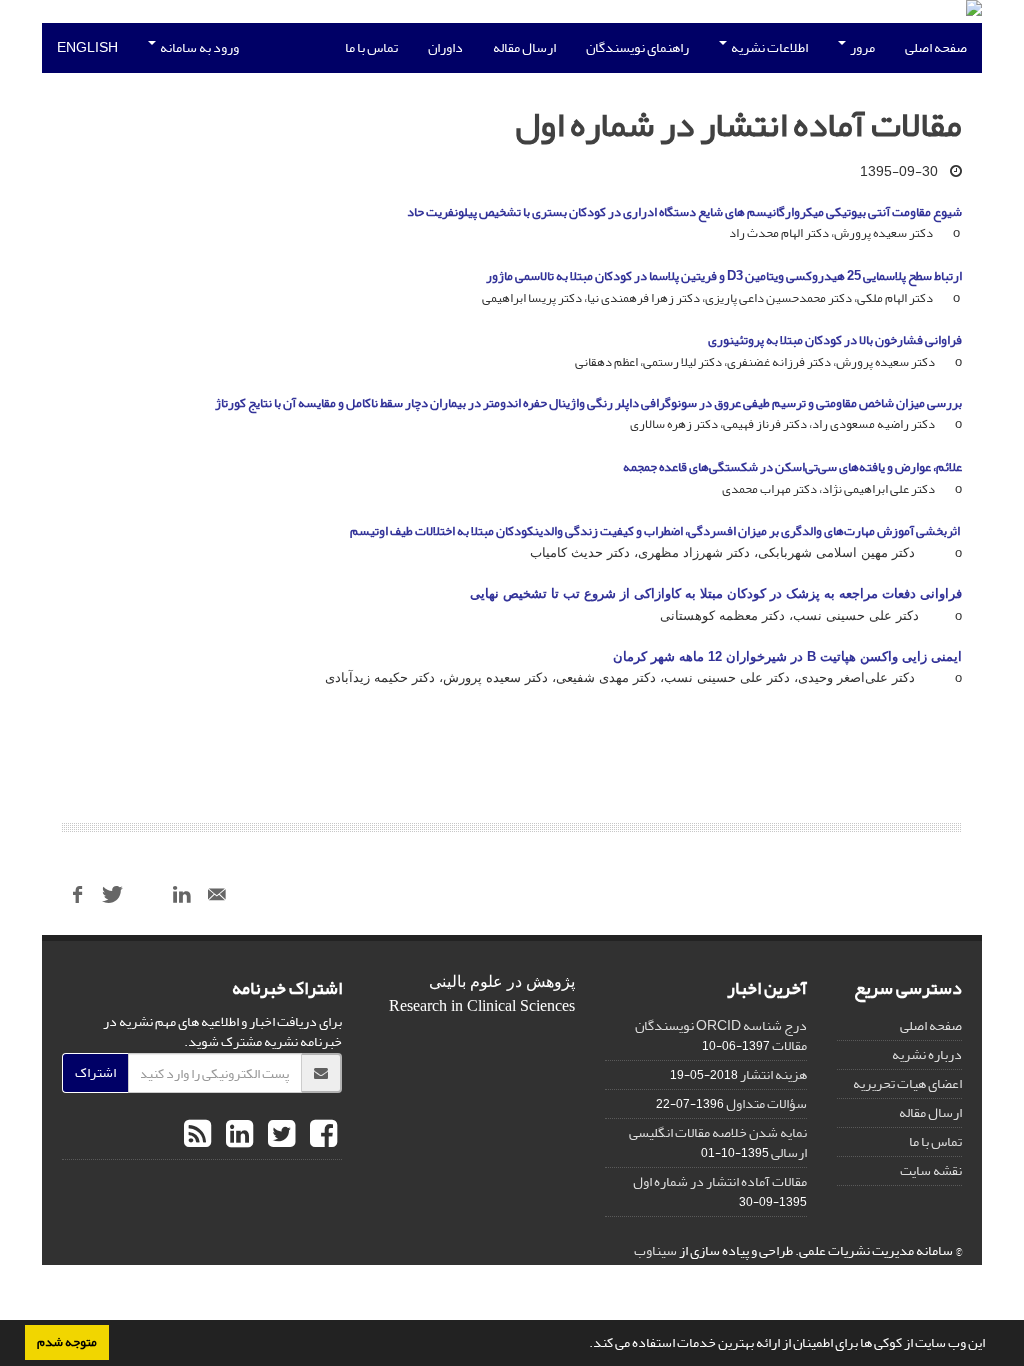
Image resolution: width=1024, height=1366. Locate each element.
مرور (861, 47)
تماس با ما (371, 47)
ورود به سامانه (198, 47)
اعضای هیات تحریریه (907, 1083)
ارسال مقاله (524, 47)
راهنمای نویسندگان (637, 47)
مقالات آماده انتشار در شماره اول (720, 1181)
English (87, 47)
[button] (584, 1345)
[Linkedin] (237, 1135)
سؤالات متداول (766, 1103)
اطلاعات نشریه (768, 47)
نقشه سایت (931, 1170)
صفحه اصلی (936, 47)
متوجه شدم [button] (67, 1342)
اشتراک (95, 1072)
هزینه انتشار (773, 1074)
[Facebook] (321, 1135)
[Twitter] (279, 1135)
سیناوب (655, 1250)
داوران (445, 47)
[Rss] (197, 1135)
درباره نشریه (927, 1054)
